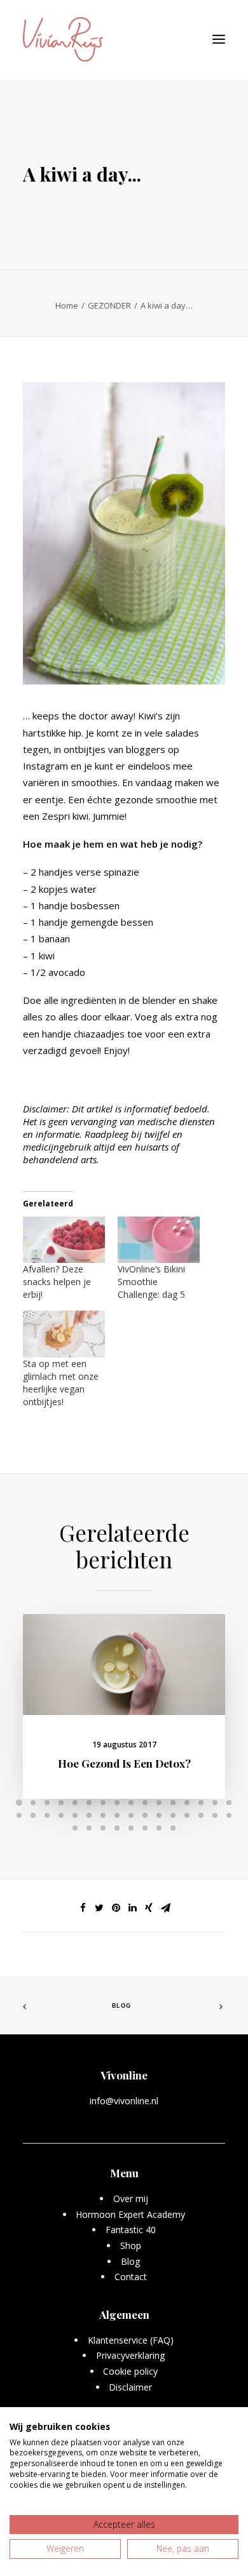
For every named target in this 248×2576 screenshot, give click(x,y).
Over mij (131, 2199)
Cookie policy (130, 2371)
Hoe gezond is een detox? (124, 1763)
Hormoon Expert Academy (130, 2214)
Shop (131, 2246)
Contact (131, 2277)
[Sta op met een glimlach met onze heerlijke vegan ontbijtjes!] (64, 1334)
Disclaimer (130, 2387)
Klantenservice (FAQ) (131, 2340)
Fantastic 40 (131, 2230)
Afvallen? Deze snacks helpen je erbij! (57, 1282)
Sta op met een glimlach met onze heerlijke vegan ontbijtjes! (61, 1383)
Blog (121, 2006)
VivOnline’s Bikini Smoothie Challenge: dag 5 (151, 1282)
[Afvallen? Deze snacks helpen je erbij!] (64, 1240)
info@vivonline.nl (124, 2101)
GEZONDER (109, 305)
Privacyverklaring (131, 2355)
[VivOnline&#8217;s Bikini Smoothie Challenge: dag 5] (159, 1240)
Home (67, 305)
